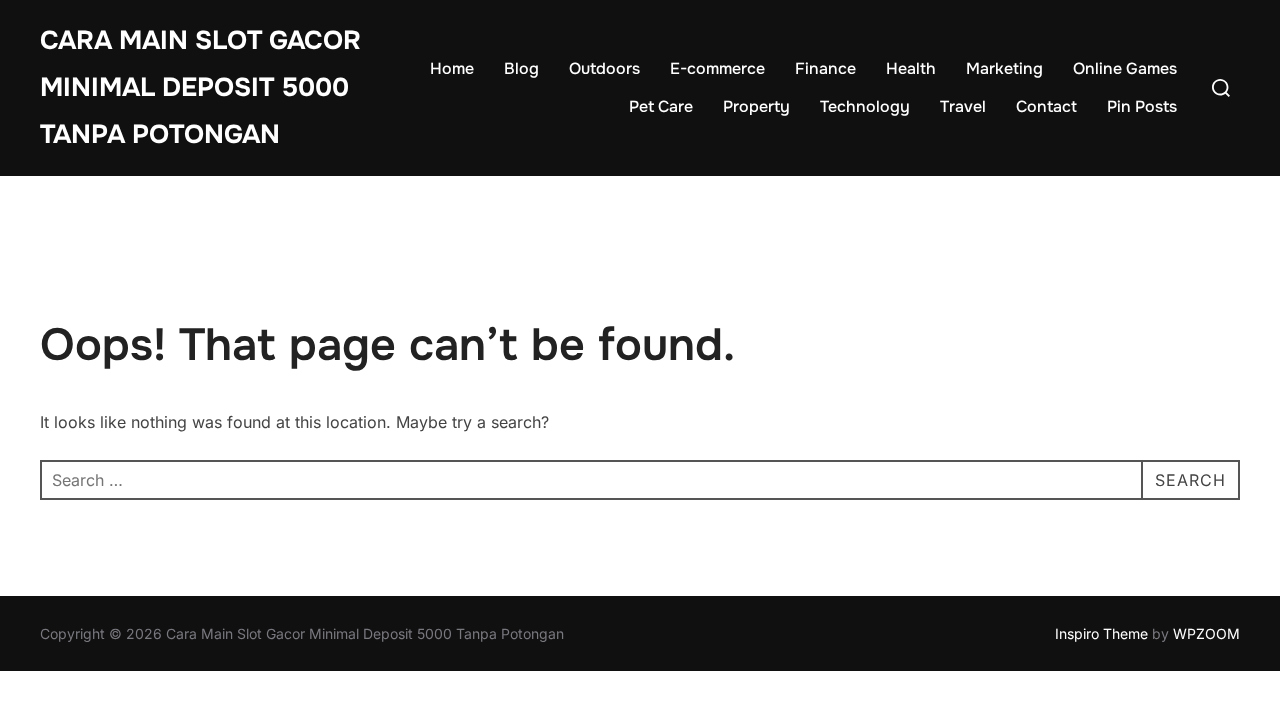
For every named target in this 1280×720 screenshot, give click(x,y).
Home (452, 68)
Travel (963, 106)
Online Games (1125, 68)
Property (756, 106)
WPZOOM (1206, 633)
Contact (1046, 106)
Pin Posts (1142, 106)
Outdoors (604, 68)
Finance (825, 68)
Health (911, 68)
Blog (521, 68)
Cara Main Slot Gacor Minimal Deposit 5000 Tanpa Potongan (200, 87)
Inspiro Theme (1101, 633)
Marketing (1004, 68)
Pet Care (661, 106)
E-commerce (717, 68)
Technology (865, 106)
